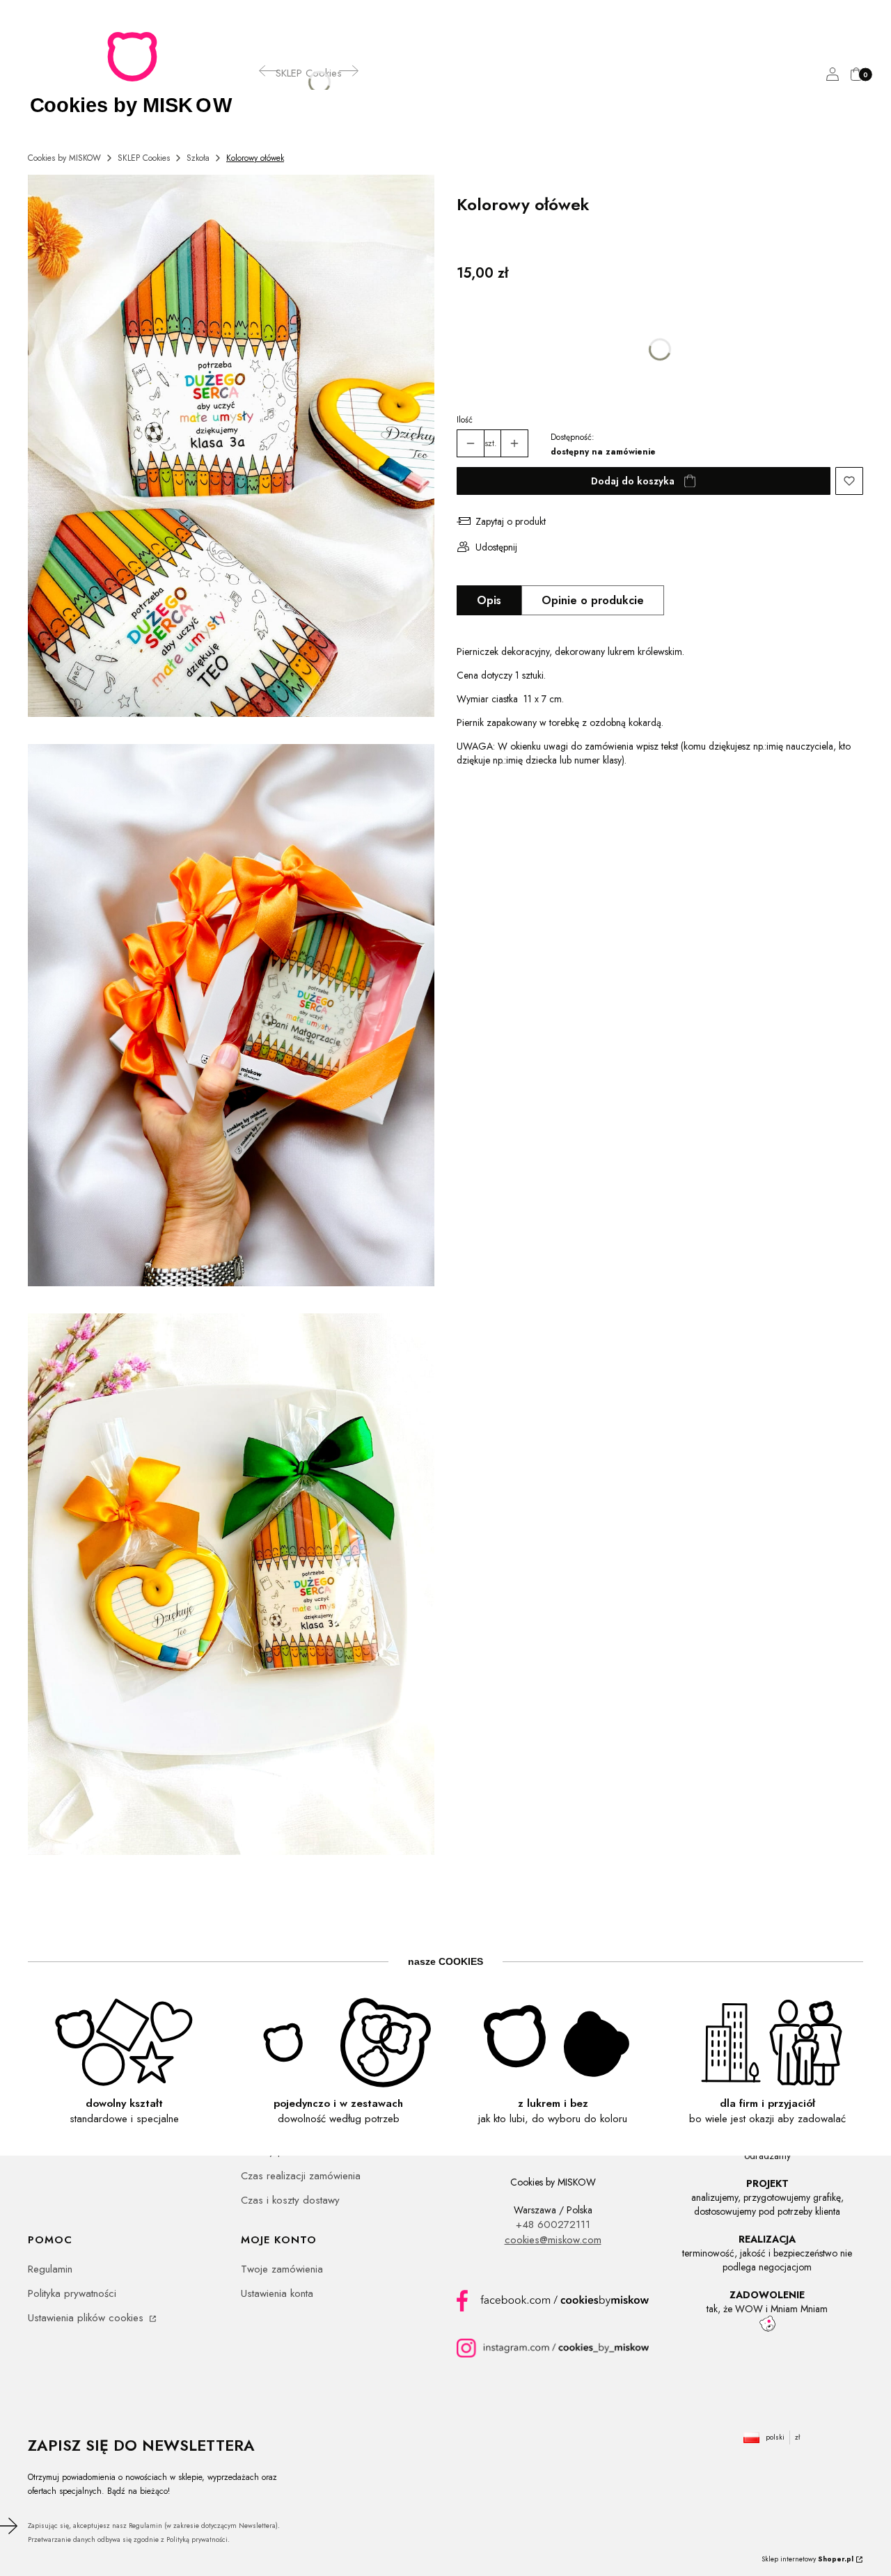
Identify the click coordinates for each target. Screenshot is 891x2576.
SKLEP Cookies (144, 158)
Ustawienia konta (277, 2293)
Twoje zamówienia (282, 2269)
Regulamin (50, 2269)
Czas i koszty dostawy (290, 2200)
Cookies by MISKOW (64, 158)
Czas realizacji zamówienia (301, 2176)
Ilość (465, 420)
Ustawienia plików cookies (87, 2318)
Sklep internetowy (807, 2559)
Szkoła (198, 158)
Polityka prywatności (72, 2293)
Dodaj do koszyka (633, 481)
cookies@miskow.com (553, 2240)
